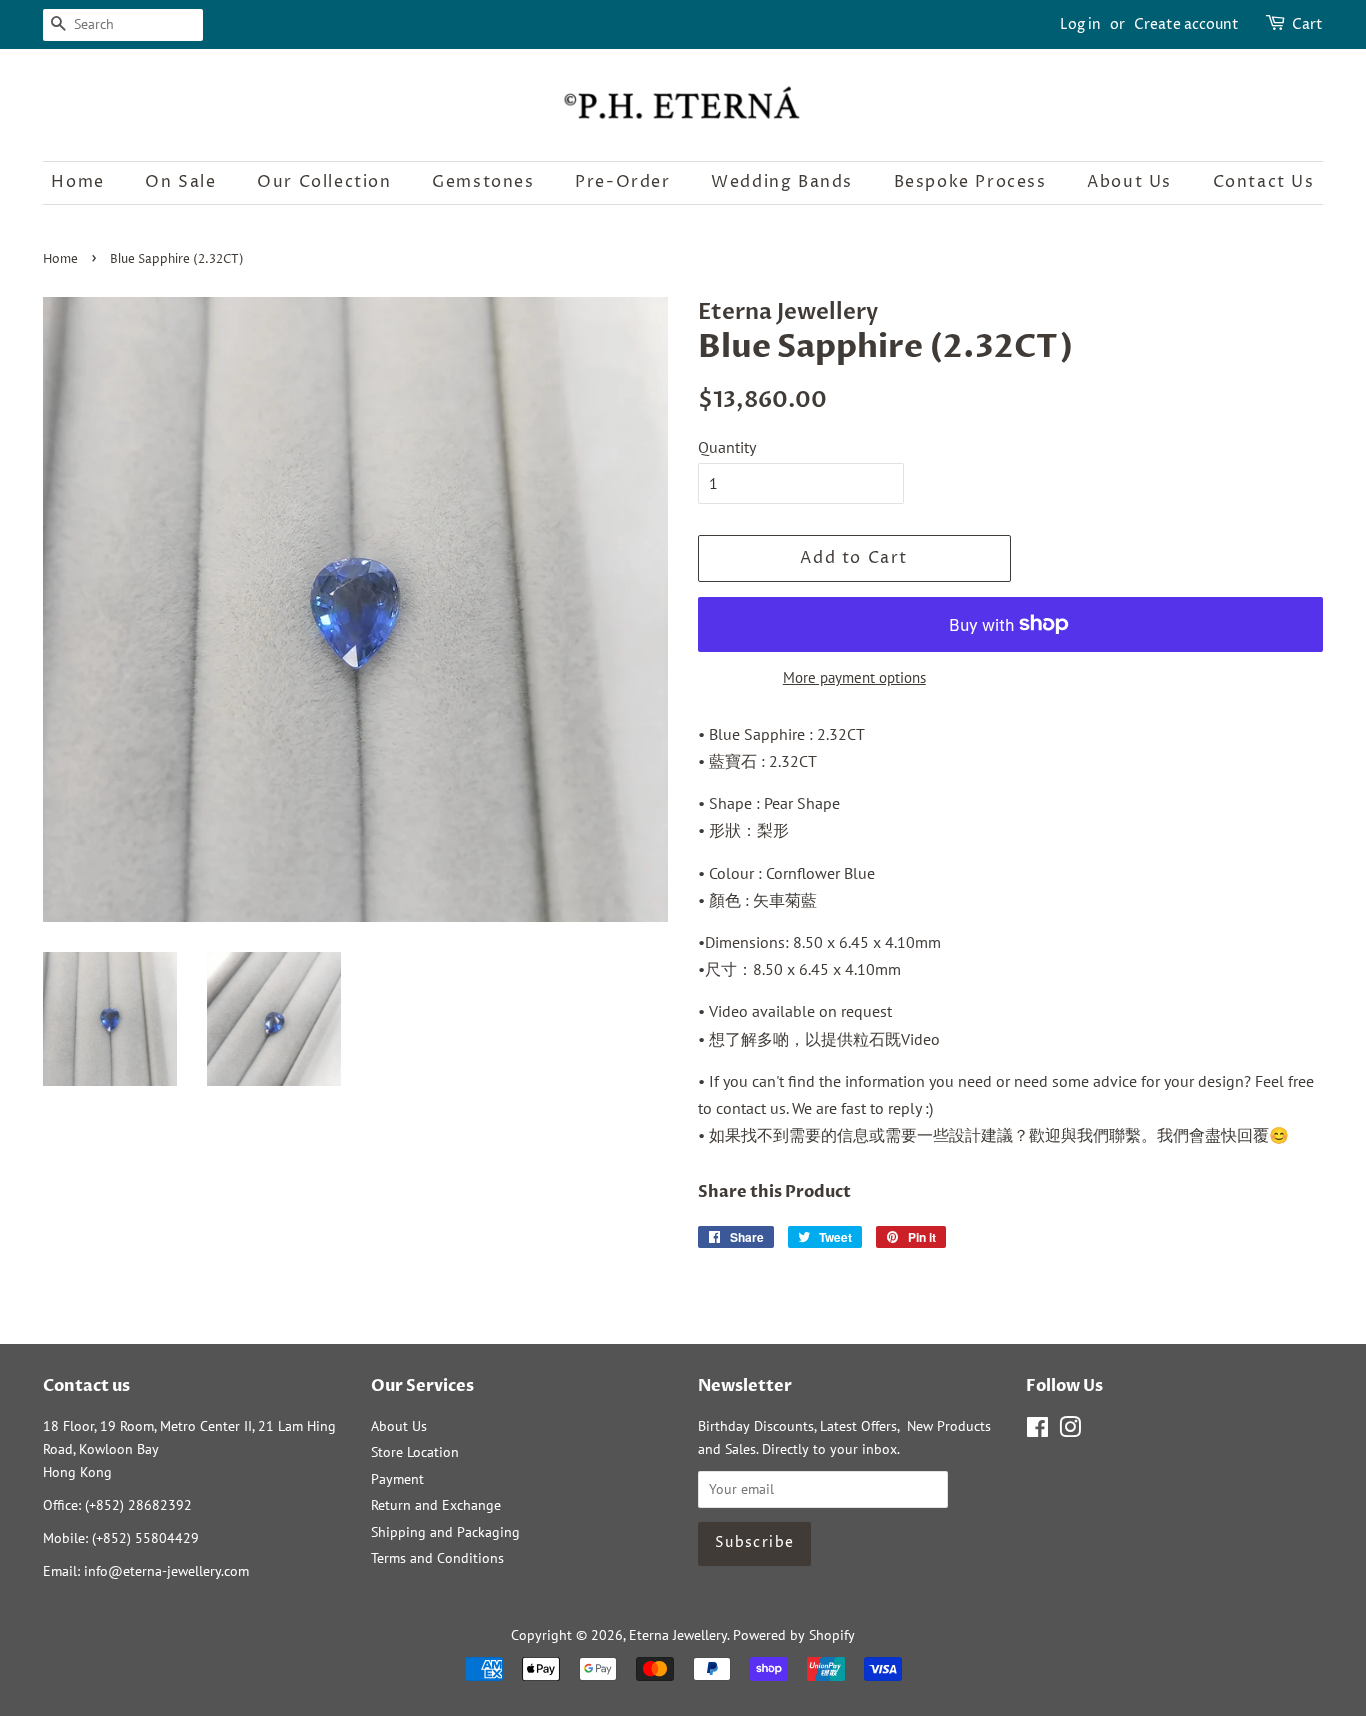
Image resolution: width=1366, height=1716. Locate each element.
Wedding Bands (782, 182)
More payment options (854, 677)
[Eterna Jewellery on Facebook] (1037, 1431)
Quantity (727, 447)
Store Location (415, 1452)
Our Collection (324, 182)
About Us (1129, 182)
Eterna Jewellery (678, 1635)
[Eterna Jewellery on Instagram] (1070, 1431)
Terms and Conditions (437, 1558)
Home (77, 182)
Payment (397, 1479)
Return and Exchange (436, 1505)
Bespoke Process (970, 182)
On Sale (180, 182)
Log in (1080, 24)
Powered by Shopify (794, 1635)
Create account (1186, 24)
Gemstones (483, 182)
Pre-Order (622, 182)
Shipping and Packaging (445, 1532)
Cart (1307, 24)
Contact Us (1264, 182)
